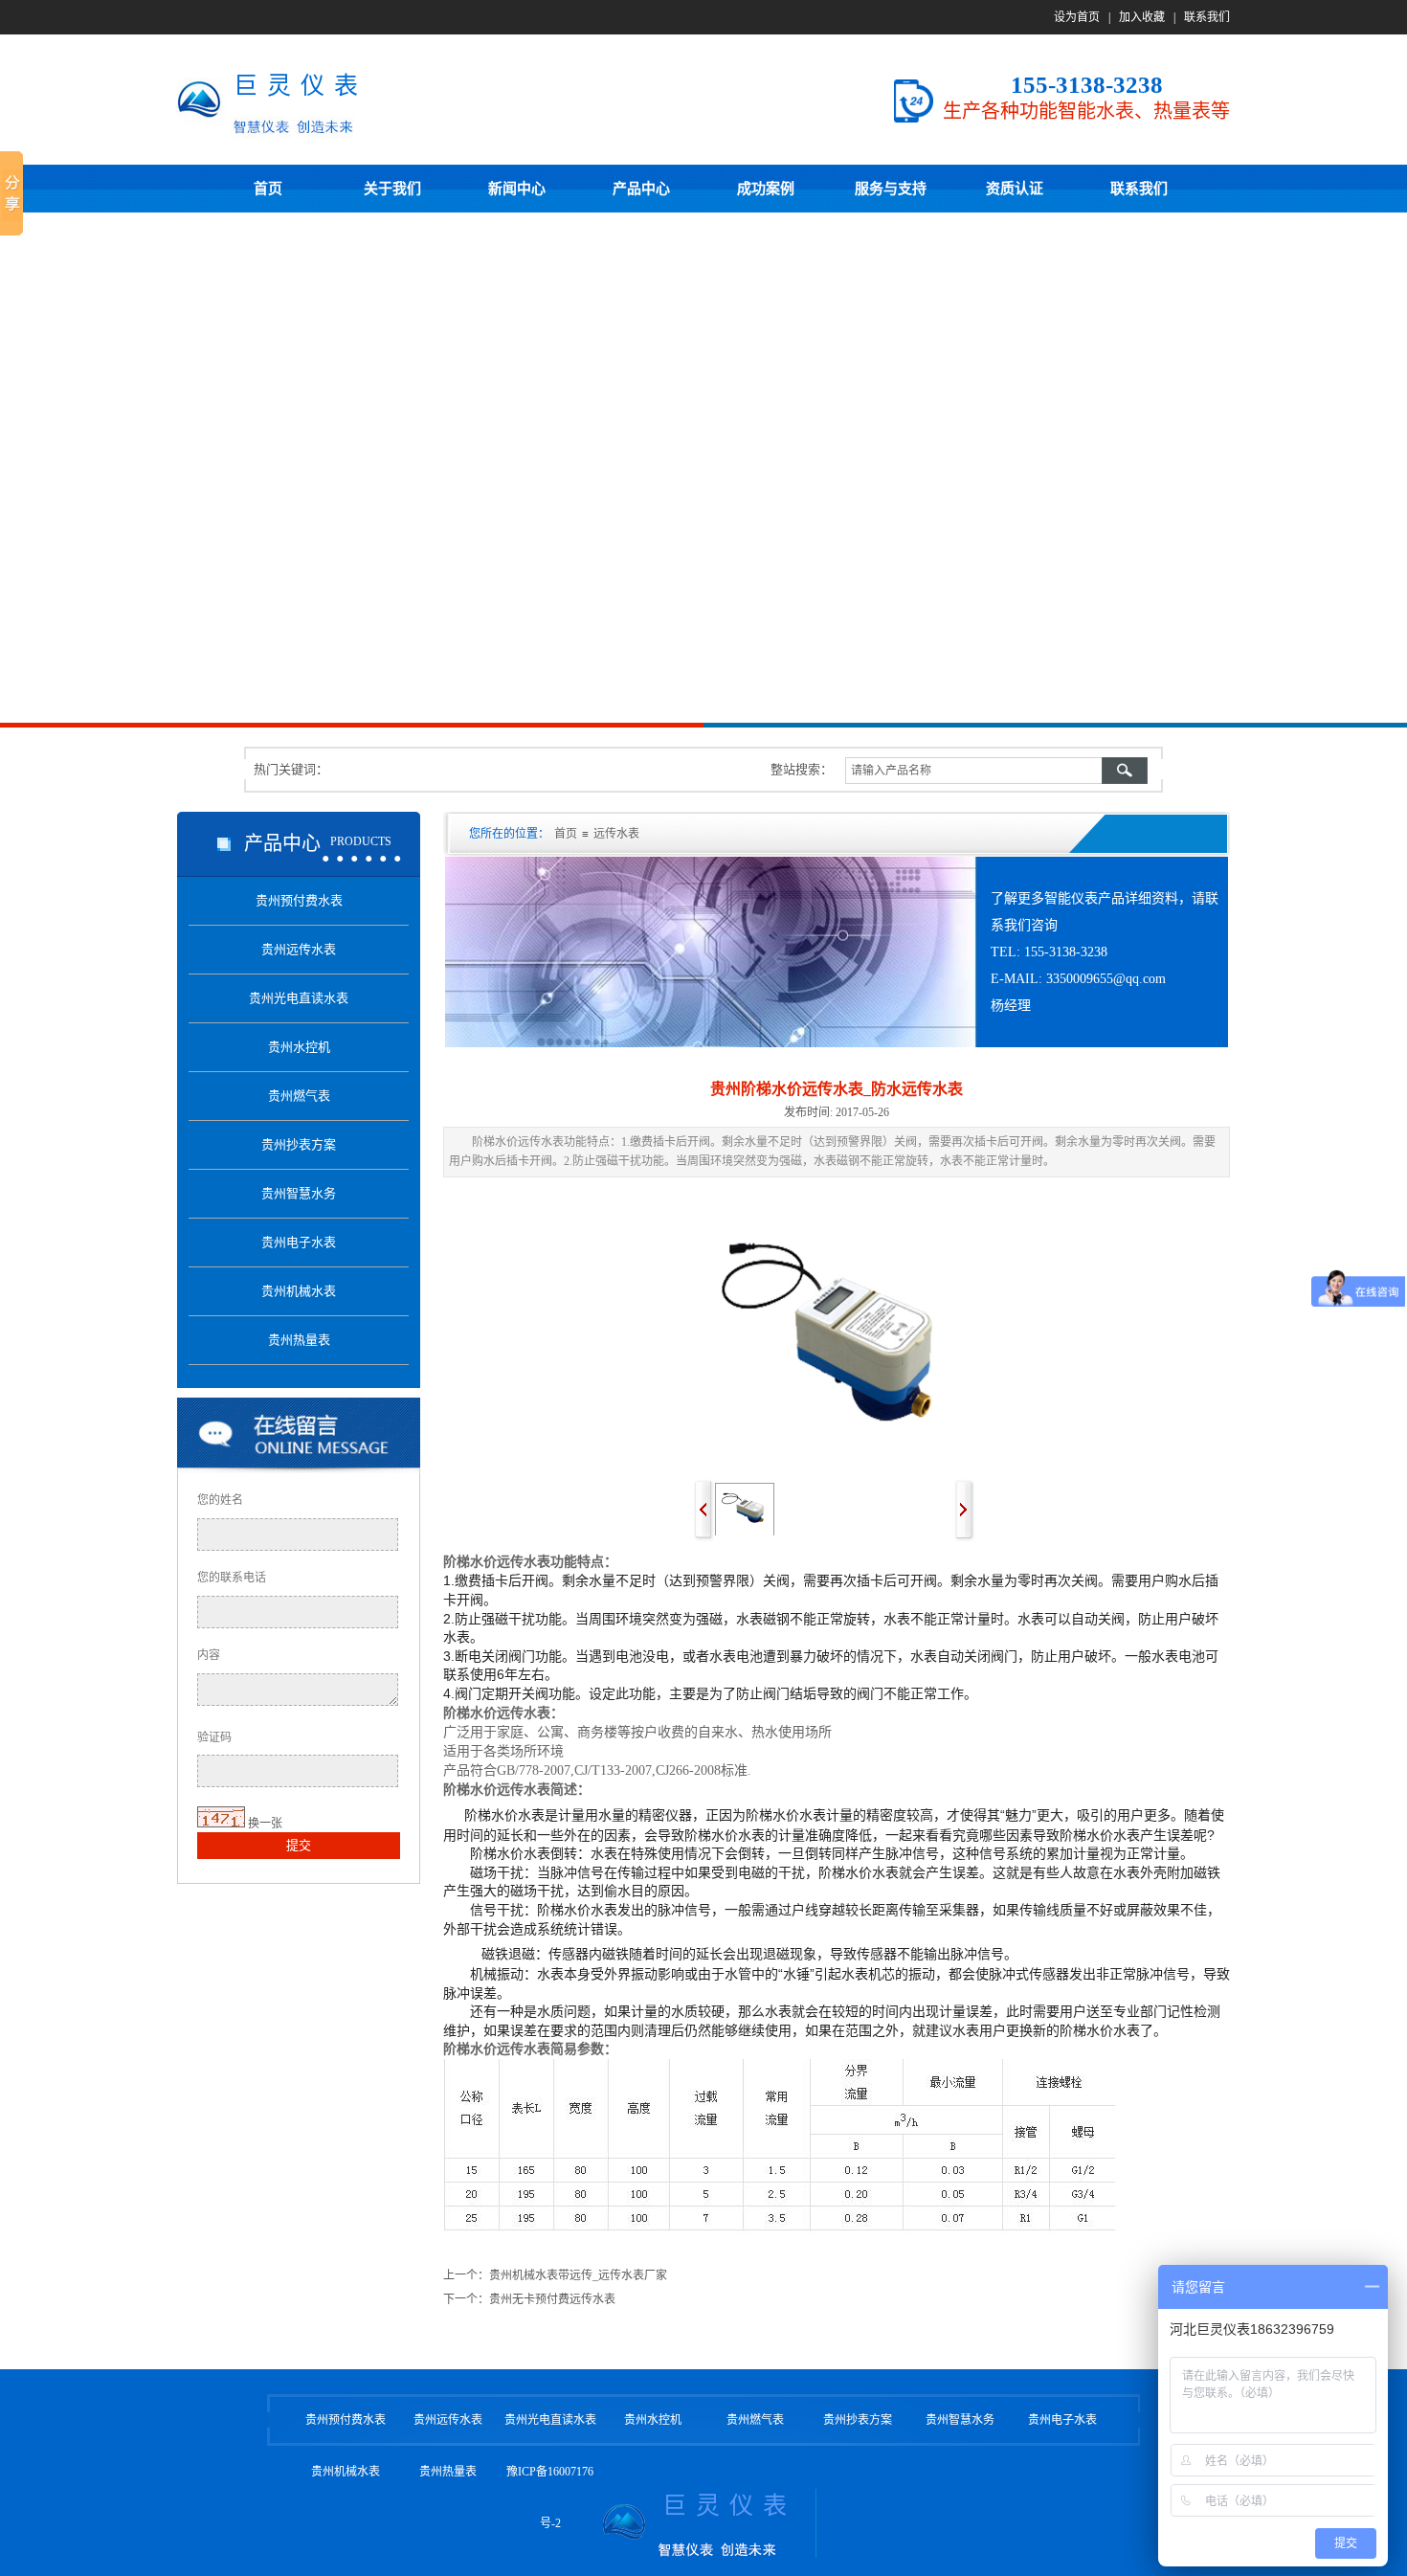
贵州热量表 (448, 2472)
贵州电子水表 (1062, 2420)
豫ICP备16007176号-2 (550, 2498)
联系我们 (1207, 17)
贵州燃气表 (755, 2420)
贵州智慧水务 (960, 2420)
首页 (566, 834)
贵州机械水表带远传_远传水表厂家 (578, 2275)
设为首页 (1077, 17)
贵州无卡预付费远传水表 (552, 2299)
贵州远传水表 (448, 2420)
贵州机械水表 (346, 2472)
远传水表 (616, 834)
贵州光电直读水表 (550, 2420)
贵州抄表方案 (858, 2420)
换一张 (265, 1824)
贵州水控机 (653, 2420)
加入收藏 (1142, 17)
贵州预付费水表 (346, 2420)
